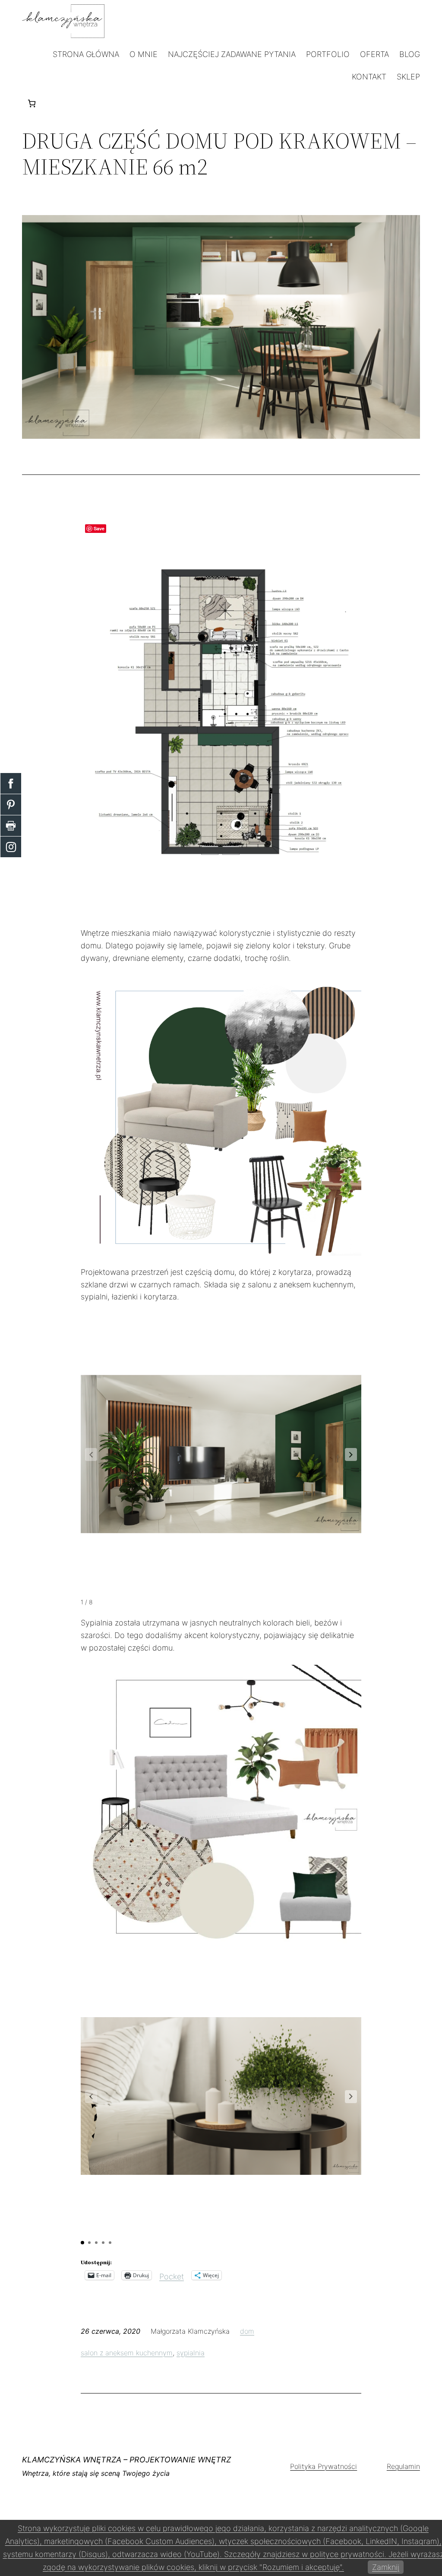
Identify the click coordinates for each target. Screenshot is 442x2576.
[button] (351, 1454)
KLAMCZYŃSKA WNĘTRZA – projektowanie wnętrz (126, 2460)
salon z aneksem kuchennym (127, 2353)
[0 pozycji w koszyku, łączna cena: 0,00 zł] (32, 103)
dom (247, 2331)
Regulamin (403, 2466)
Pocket (172, 2277)
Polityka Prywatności (324, 2466)
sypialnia (191, 2353)
